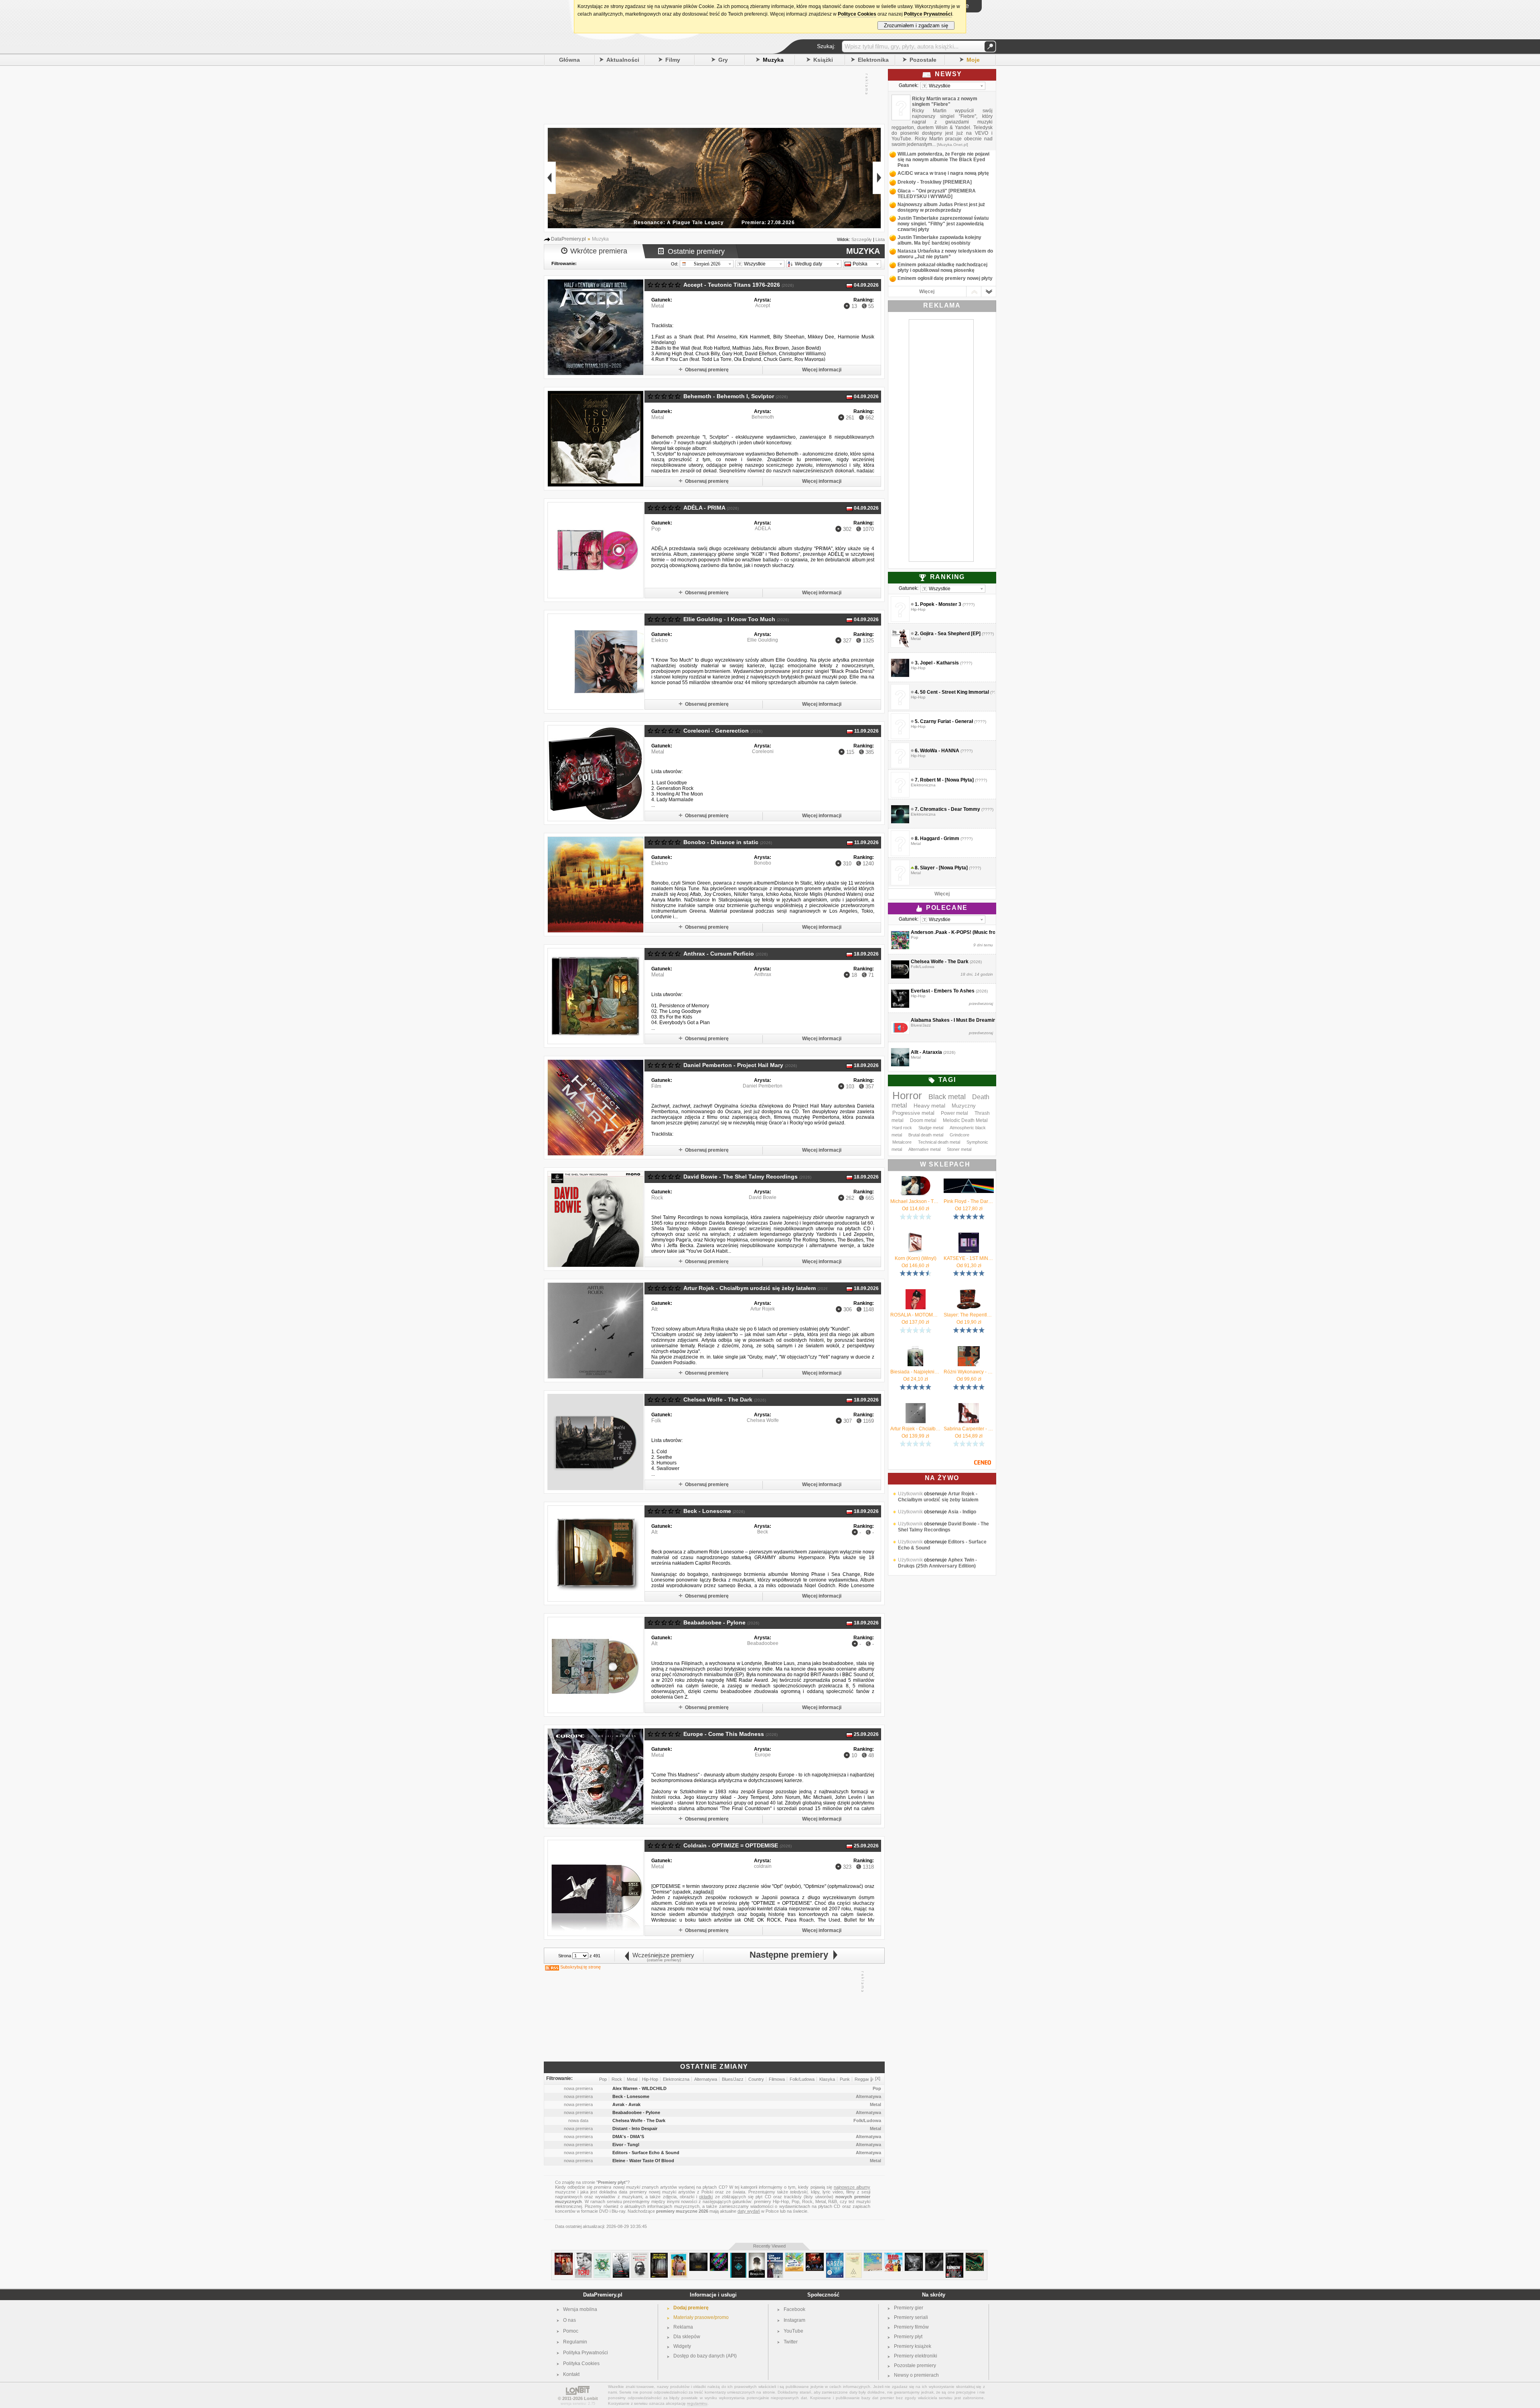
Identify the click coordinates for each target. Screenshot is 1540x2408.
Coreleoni (763, 751)
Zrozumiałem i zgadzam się (916, 25)
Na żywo (942, 1478)
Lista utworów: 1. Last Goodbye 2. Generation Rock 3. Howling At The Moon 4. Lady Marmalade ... (677, 788)
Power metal (954, 1113)
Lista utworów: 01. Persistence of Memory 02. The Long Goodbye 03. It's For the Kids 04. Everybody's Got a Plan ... (681, 1011)
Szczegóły (862, 239)
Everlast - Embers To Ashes (943, 991)
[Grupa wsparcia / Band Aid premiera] (679, 2256)
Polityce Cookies (857, 14)
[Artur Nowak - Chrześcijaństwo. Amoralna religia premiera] (640, 2256)
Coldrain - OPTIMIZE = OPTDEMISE (731, 1845)
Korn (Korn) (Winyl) (916, 1258)
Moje (973, 60)
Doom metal (923, 1120)
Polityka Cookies (581, 2363)
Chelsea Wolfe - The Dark (718, 1399)
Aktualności (623, 60)
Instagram (794, 2320)
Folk (656, 1421)
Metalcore (902, 1142)
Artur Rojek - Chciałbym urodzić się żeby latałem (750, 1288)
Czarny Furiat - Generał (946, 721)
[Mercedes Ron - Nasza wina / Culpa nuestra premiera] (835, 2256)
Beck (763, 1532)
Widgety (682, 2346)
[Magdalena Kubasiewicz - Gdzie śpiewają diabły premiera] (621, 2256)
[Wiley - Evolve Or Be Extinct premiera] (934, 2256)
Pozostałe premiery (915, 2365)
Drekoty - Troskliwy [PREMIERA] (935, 182)
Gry (723, 60)
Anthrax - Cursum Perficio (719, 954)
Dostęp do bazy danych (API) (705, 2356)
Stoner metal (959, 1149)
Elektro (660, 640)
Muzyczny (964, 1106)
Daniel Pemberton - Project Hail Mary (733, 1065)
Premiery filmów (911, 2327)
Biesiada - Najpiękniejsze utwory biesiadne (915, 1372)
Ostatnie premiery (696, 251)
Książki (823, 60)
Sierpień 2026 (707, 264)
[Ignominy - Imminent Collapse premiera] (698, 2256)
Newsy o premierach (916, 2375)
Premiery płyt (908, 2337)
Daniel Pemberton (763, 1086)
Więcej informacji (822, 370)
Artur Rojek (763, 1309)
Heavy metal (929, 1106)
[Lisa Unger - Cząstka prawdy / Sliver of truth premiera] (775, 2256)
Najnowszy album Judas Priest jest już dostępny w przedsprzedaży (941, 207)
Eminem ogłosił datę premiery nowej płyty (945, 278)
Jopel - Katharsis (939, 663)
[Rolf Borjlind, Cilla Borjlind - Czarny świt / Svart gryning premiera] (757, 2256)
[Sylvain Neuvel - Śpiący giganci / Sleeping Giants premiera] (738, 2256)
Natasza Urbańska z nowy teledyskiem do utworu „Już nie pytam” (945, 254)
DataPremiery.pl (603, 2295)
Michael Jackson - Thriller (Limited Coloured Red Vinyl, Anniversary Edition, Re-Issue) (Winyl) (915, 1201)
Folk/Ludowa (867, 2120)
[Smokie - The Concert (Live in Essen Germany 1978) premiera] (815, 2256)
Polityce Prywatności (928, 14)
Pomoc (571, 2331)
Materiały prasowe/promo (701, 2317)
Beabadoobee (763, 1643)
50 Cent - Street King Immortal (954, 692)
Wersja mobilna (580, 2309)
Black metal (947, 1097)
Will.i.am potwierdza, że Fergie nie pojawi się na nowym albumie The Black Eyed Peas (943, 160)
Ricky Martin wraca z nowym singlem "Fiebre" (945, 101)
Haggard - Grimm (940, 838)
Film (656, 1086)
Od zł (916, 1209)
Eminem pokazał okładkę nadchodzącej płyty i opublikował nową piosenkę (942, 267)
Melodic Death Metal (965, 1120)
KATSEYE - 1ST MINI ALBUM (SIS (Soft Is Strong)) (969, 1258)
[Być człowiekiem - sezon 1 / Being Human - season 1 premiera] (564, 2256)
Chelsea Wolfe (763, 1420)
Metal (658, 306)
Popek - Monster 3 (941, 604)
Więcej (927, 292)
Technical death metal (939, 1142)
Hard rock (902, 1128)
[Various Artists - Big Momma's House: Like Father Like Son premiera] (893, 2256)
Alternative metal (924, 1149)
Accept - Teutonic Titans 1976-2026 (732, 285)
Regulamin (575, 2342)
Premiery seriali (911, 2317)
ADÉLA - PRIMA (704, 508)
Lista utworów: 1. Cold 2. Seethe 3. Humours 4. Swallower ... (667, 1457)
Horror (907, 1096)
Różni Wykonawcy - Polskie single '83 (969, 1372)
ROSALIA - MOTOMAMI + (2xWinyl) (915, 1315)
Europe (763, 1755)
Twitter (791, 2342)
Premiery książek (913, 2346)
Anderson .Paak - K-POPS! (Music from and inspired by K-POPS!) (985, 932)
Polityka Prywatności (586, 2353)
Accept (763, 306)
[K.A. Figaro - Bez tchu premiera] (583, 2256)
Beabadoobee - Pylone (714, 1622)
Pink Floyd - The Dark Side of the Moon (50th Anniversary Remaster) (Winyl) (969, 1201)
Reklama (683, 2327)
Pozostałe (923, 60)
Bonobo (763, 863)
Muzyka (773, 60)
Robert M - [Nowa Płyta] (947, 780)
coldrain (763, 1866)
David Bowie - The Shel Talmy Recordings (741, 1177)
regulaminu (697, 2403)
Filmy (673, 60)
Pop (656, 529)
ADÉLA (763, 529)
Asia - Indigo (962, 1530)
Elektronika (873, 60)
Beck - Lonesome (707, 1511)
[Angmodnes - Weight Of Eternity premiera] (914, 2256)
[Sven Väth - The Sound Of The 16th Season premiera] (719, 2256)
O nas (569, 2320)
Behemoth (763, 417)
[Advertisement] (710, 94)
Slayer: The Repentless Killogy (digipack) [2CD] (969, 1315)
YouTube (793, 2331)
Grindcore (959, 1135)
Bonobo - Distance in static (721, 842)
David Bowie (763, 1197)
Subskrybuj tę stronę (581, 1967)
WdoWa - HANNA (940, 751)
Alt (654, 1309)
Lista (880, 239)
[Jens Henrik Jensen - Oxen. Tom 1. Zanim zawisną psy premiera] (659, 2256)
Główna (569, 60)
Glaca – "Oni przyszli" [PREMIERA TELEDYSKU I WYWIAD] (937, 194)
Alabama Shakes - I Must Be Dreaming (955, 1020)
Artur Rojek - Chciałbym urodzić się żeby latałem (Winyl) (915, 1429)
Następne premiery (791, 1955)
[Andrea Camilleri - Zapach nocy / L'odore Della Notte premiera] (854, 2256)
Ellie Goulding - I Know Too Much (729, 619)
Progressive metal (913, 1113)
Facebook (794, 2309)
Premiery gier (909, 2308)
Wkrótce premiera (599, 251)
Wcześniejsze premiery (662, 1955)
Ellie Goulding (763, 640)
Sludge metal (931, 1128)
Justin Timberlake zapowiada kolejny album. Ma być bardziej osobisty (939, 240)
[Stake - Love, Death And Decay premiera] (975, 2256)
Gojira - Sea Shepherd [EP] (950, 634)
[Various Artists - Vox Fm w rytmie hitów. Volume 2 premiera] (794, 2256)
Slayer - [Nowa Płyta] (944, 868)
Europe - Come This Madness (724, 1734)
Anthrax (763, 974)
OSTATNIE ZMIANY (714, 2067)
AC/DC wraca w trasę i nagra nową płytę (943, 173)
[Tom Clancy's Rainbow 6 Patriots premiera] (954, 2256)
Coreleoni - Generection (716, 731)
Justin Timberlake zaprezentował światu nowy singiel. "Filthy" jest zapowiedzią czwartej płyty (943, 224)
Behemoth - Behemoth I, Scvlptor (729, 396)
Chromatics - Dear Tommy (950, 809)
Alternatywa (868, 2096)
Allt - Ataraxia (926, 1052)
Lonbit (591, 2398)
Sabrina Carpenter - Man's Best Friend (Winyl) (969, 1429)
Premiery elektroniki (916, 2356)
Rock (657, 1198)
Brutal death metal (926, 1135)
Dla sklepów (687, 2337)
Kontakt (571, 2374)
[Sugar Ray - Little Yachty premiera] (873, 2256)
